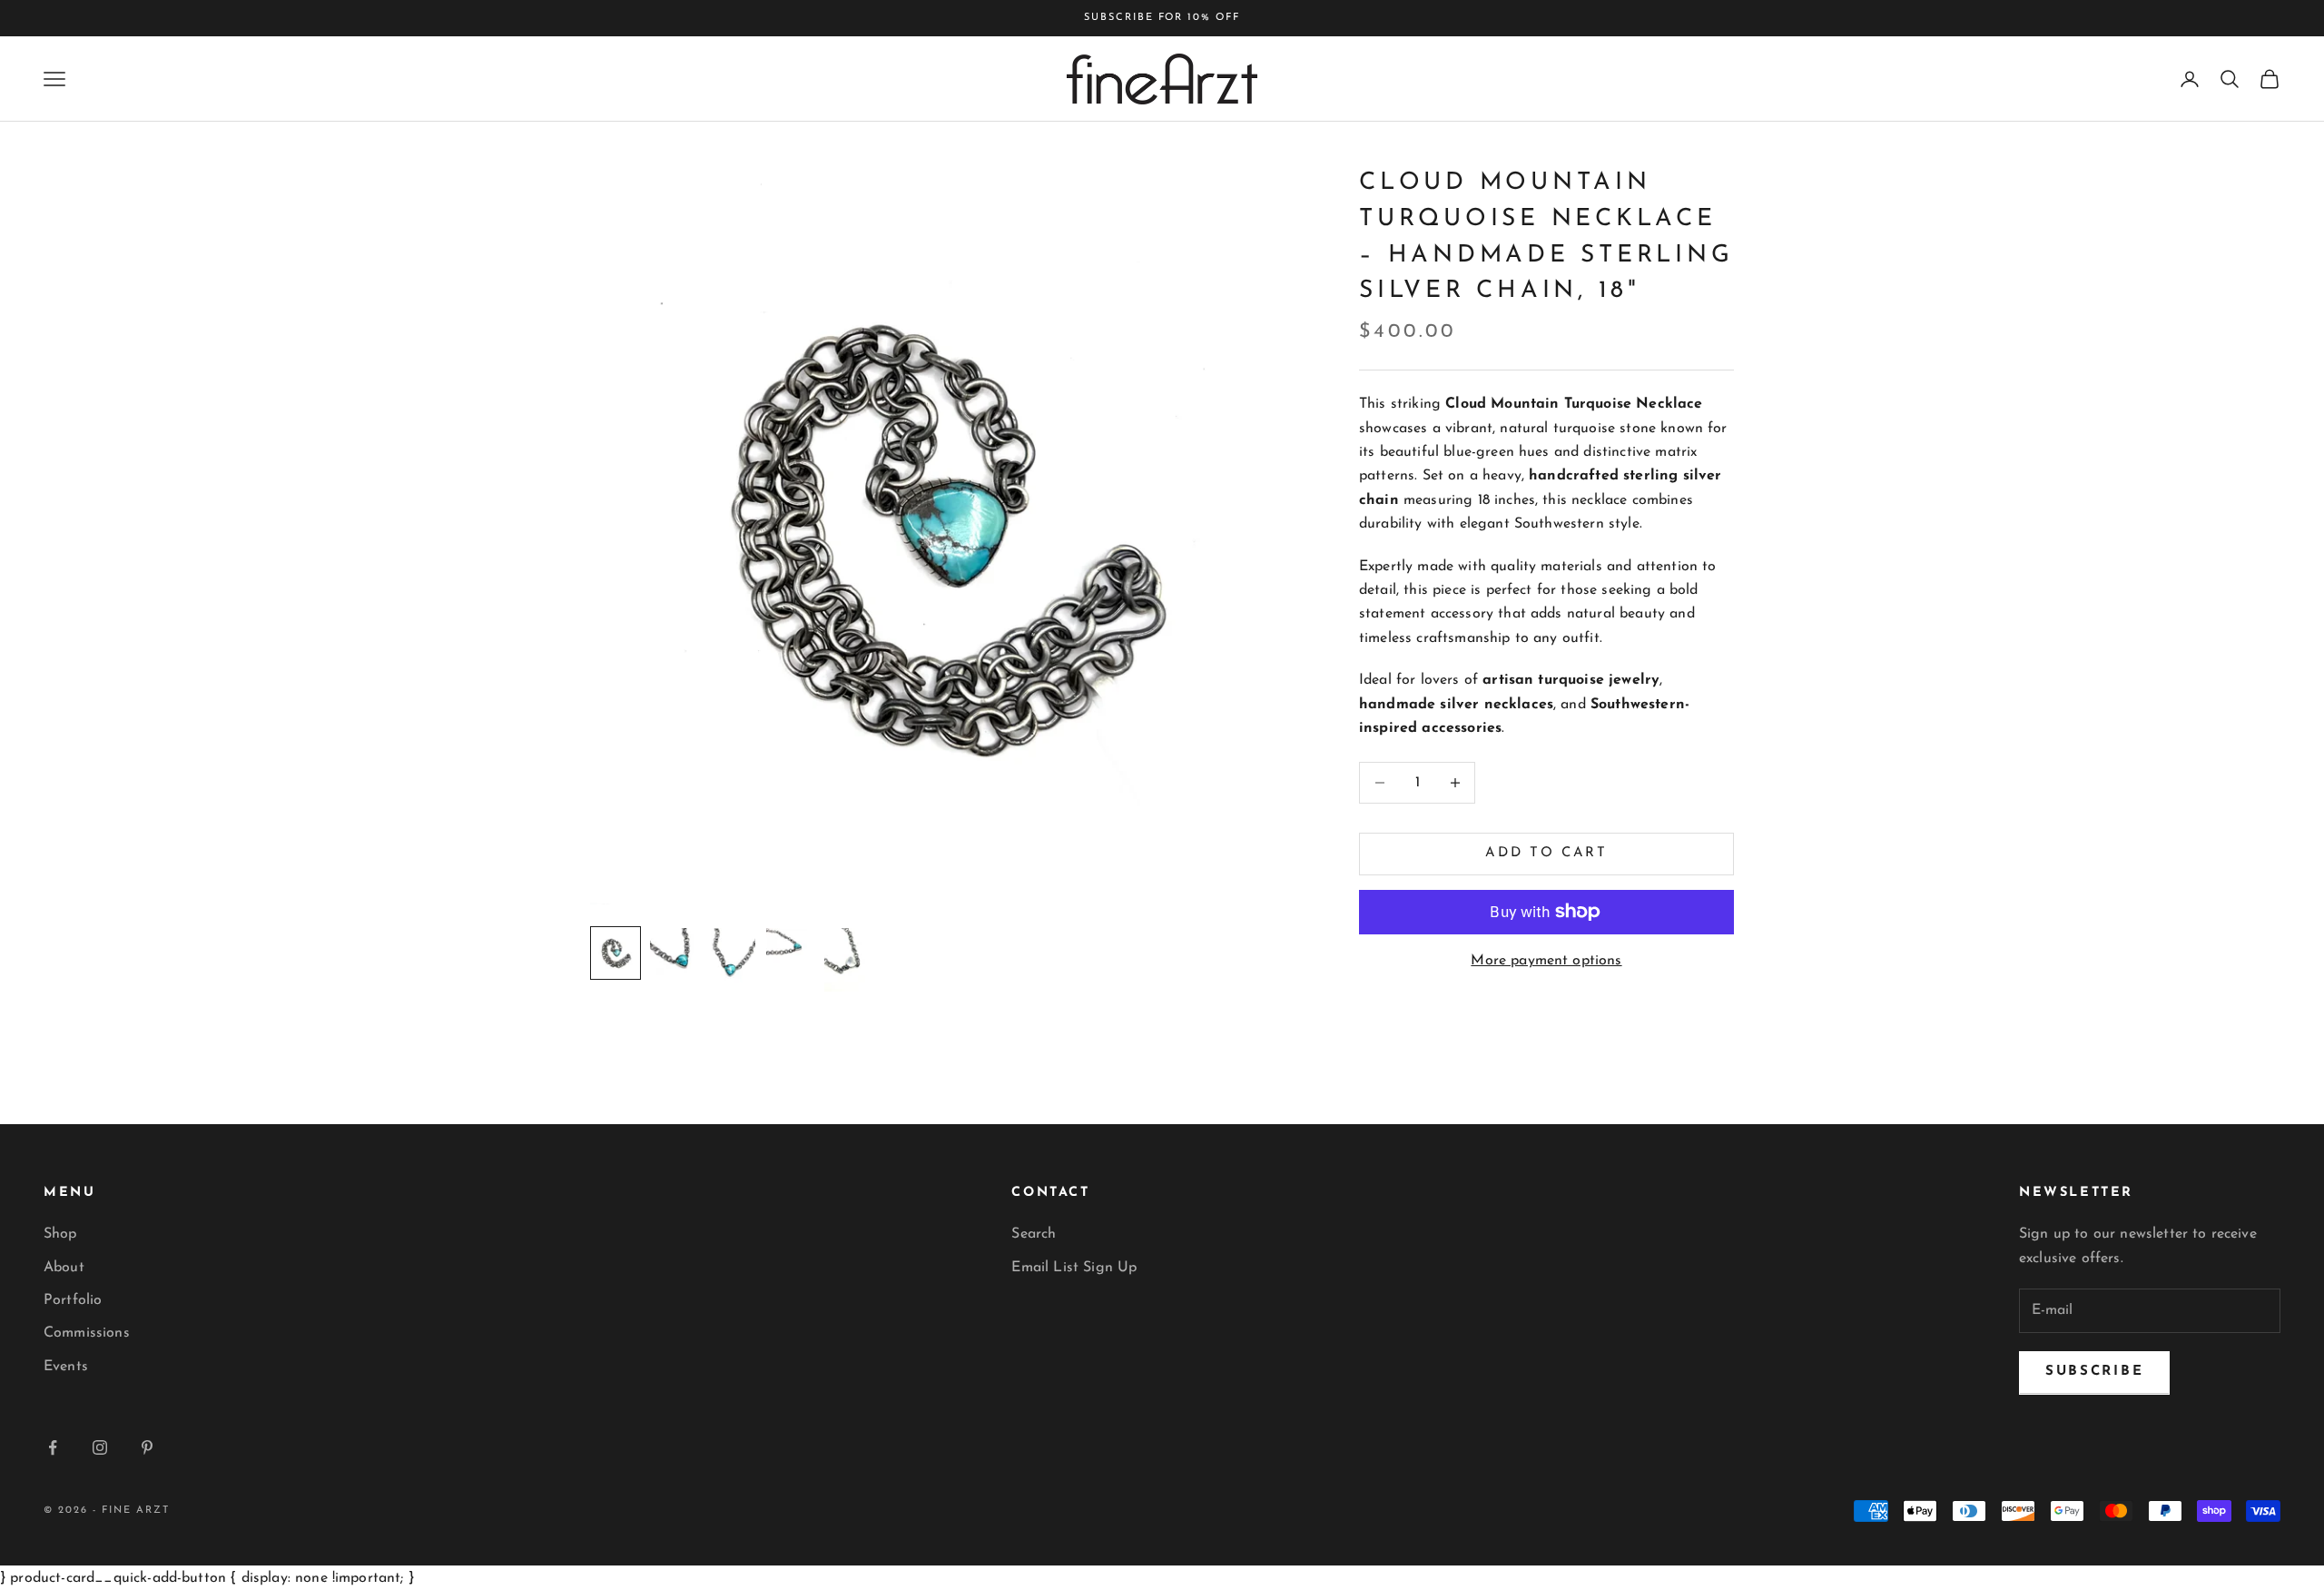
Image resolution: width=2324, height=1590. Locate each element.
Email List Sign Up (1074, 1268)
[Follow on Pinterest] (147, 1447)
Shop (60, 1234)
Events (66, 1367)
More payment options (1546, 961)
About (64, 1268)
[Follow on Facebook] (53, 1447)
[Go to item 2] (674, 952)
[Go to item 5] (848, 960)
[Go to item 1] (615, 953)
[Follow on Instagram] (100, 1447)
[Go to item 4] (790, 946)
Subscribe (2094, 1372)
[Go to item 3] (732, 958)
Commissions (87, 1333)
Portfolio (73, 1300)
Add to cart (1546, 853)
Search (1034, 1234)
